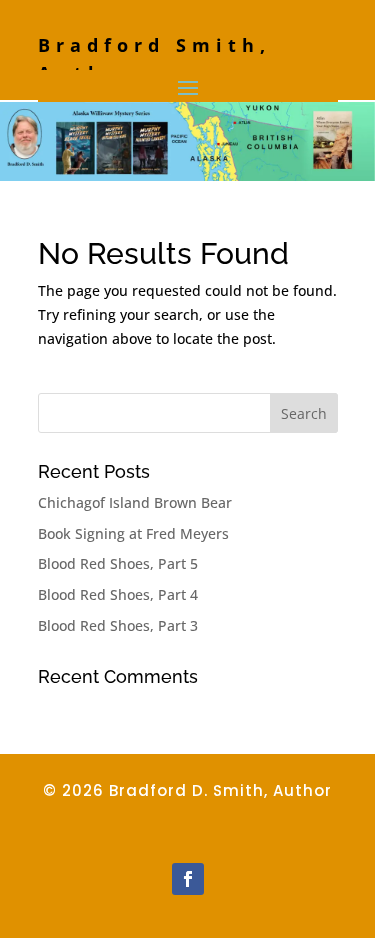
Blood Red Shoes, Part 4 (118, 594)
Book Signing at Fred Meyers (133, 533)
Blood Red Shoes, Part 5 (118, 563)
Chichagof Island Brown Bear (135, 502)
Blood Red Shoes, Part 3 (118, 625)
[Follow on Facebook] (188, 879)
